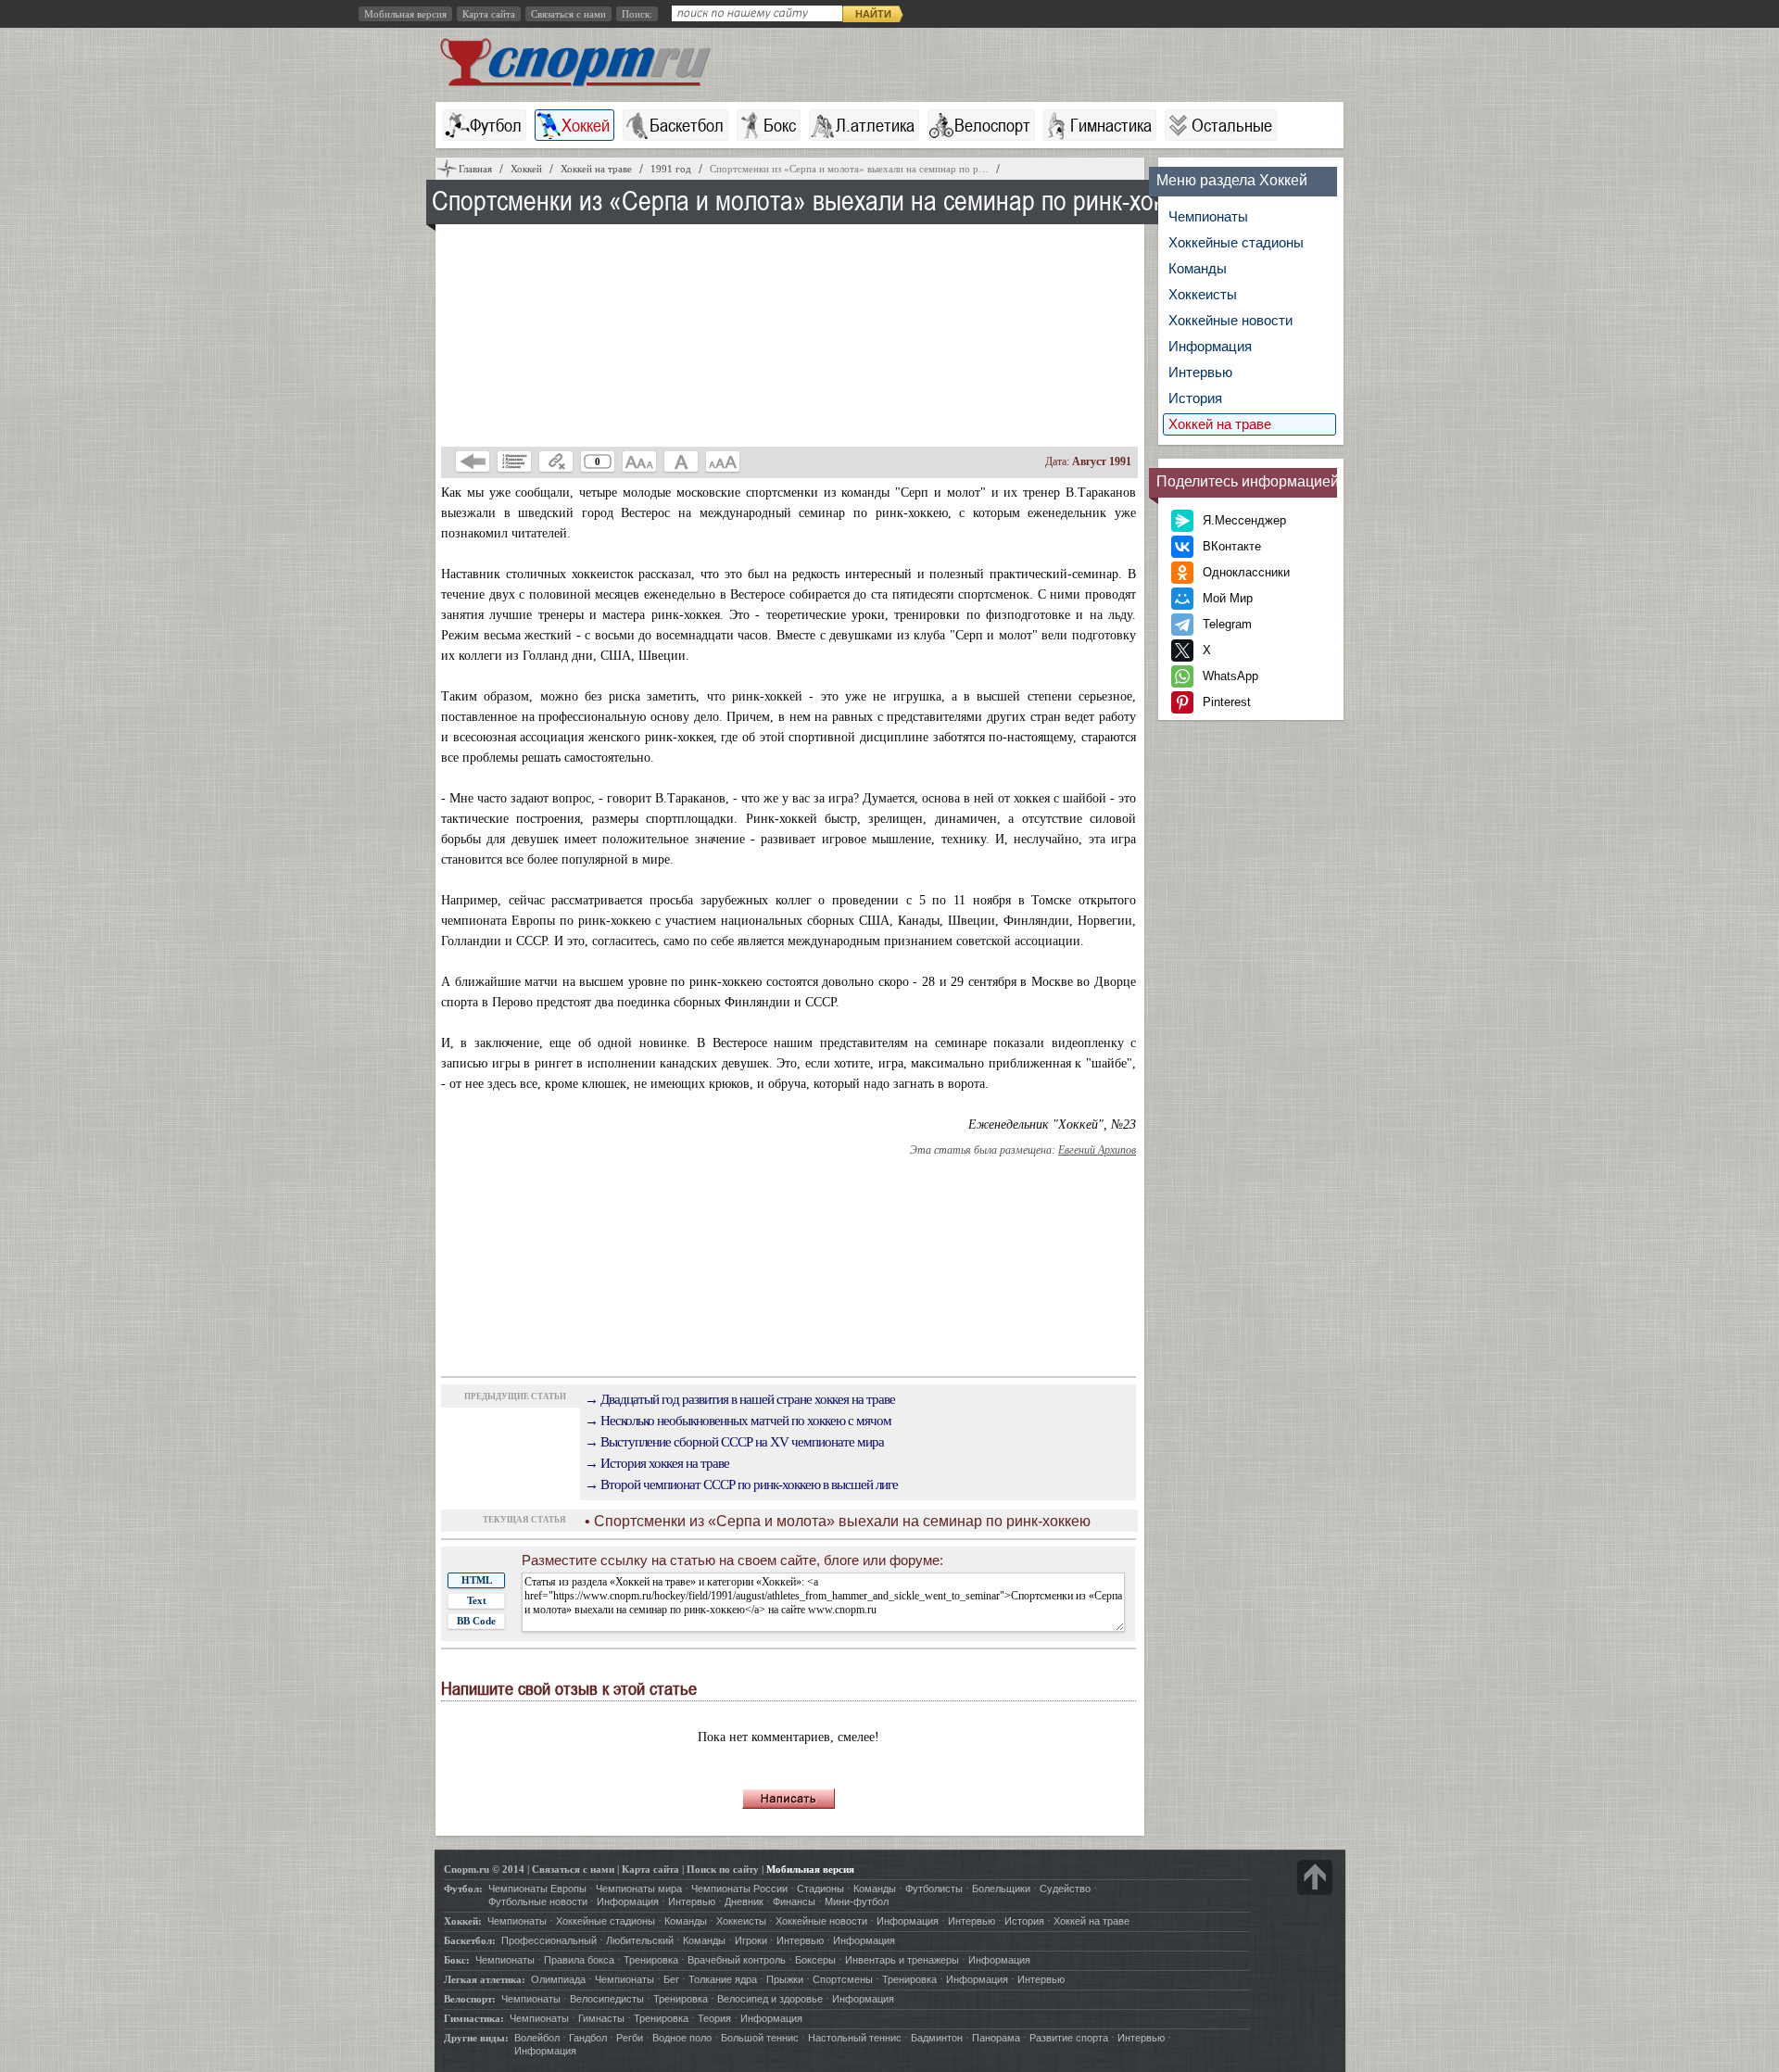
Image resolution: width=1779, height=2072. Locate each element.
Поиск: (637, 14)
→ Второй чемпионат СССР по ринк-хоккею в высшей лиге (741, 1485)
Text (477, 1600)
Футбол (496, 125)
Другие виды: (476, 2038)
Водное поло (682, 2038)
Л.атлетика (875, 125)
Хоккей (586, 125)
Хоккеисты (1203, 294)
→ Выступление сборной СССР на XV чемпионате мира (734, 1442)
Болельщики (1001, 1889)
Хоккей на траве (1220, 424)
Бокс (780, 125)
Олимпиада (558, 1979)
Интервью (1200, 372)
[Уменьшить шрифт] (639, 461)
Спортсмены (843, 1979)
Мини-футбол (857, 1901)
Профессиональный (549, 1940)
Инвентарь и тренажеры (902, 1960)
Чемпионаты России (739, 1889)
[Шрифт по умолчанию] (681, 461)
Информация (1210, 346)
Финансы (794, 1901)
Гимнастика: (474, 2018)
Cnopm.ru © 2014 (484, 1869)
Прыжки (785, 1979)
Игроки (751, 1940)
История (1195, 398)
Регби (630, 2038)
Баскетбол (687, 125)
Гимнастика (1111, 125)
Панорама (996, 2038)
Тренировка (651, 1960)
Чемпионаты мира (639, 1889)
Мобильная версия (405, 14)
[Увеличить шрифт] (723, 461)
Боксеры (815, 1960)
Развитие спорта (1069, 2038)
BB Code (476, 1621)
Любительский (640, 1940)
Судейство (1065, 1889)
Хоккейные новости (1230, 320)
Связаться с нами (568, 14)
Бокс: (457, 1960)
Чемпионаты (1208, 216)
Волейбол (537, 2038)
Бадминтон (937, 2038)
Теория (714, 2018)
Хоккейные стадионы (1236, 242)
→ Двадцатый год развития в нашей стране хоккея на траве (740, 1399)
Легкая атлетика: (485, 1979)
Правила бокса (579, 1960)
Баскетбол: (470, 1940)
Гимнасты (601, 2018)
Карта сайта (489, 14)
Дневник (744, 1901)
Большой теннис (760, 2038)
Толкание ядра (723, 1979)
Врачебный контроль (737, 1960)
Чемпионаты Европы (537, 1889)
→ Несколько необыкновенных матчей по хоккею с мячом (738, 1421)
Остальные (1232, 125)
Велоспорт (992, 125)
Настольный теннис (855, 2038)
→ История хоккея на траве (657, 1463)
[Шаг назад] (473, 461)
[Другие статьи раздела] (514, 461)
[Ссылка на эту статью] (556, 461)
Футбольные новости (538, 1901)
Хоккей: (463, 1921)
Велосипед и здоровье (770, 1999)
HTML (477, 1580)
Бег (671, 1979)
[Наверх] (1315, 1877)
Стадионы (820, 1889)
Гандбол (588, 2038)
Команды (1198, 268)
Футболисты (934, 1889)
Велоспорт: (470, 1999)
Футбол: (463, 1889)
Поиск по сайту (723, 1869)
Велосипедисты (607, 1999)
